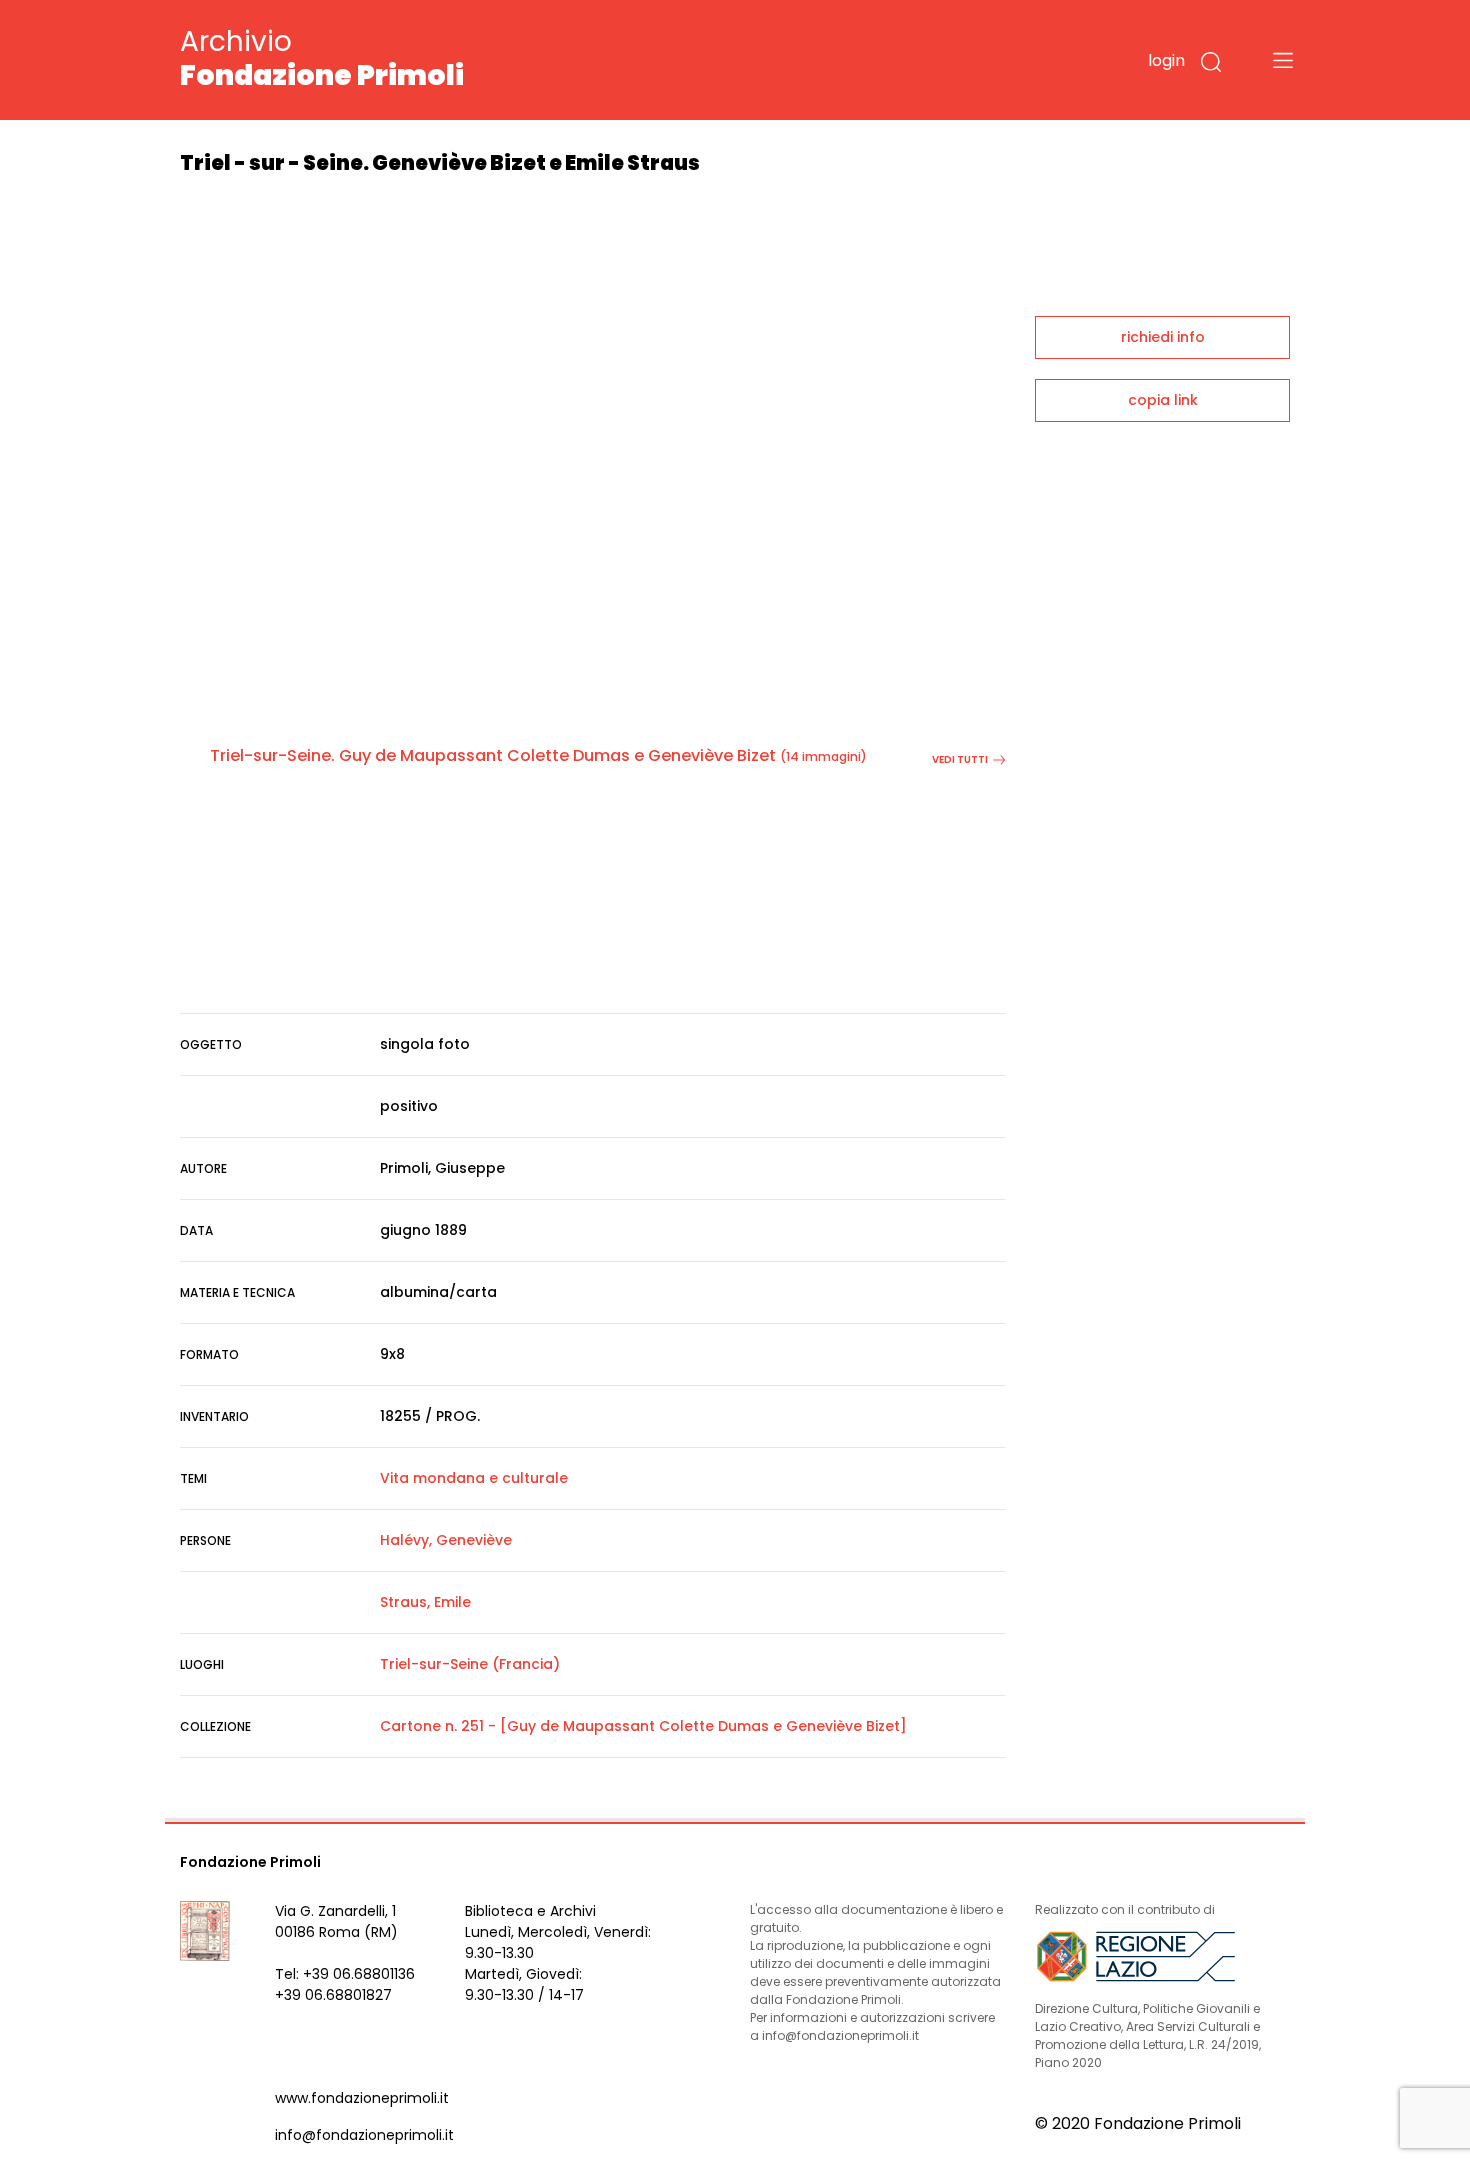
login (1166, 60)
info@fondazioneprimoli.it (364, 2135)
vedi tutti (960, 759)
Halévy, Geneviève (446, 1540)
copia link (1163, 400)
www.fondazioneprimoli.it (362, 2098)
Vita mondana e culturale (474, 1478)
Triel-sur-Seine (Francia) (470, 1664)
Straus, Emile (425, 1602)
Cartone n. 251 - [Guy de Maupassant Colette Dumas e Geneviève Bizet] (643, 1726)
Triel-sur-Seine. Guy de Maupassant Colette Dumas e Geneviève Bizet (493, 755)
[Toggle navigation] (1283, 60)
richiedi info (1163, 337)
